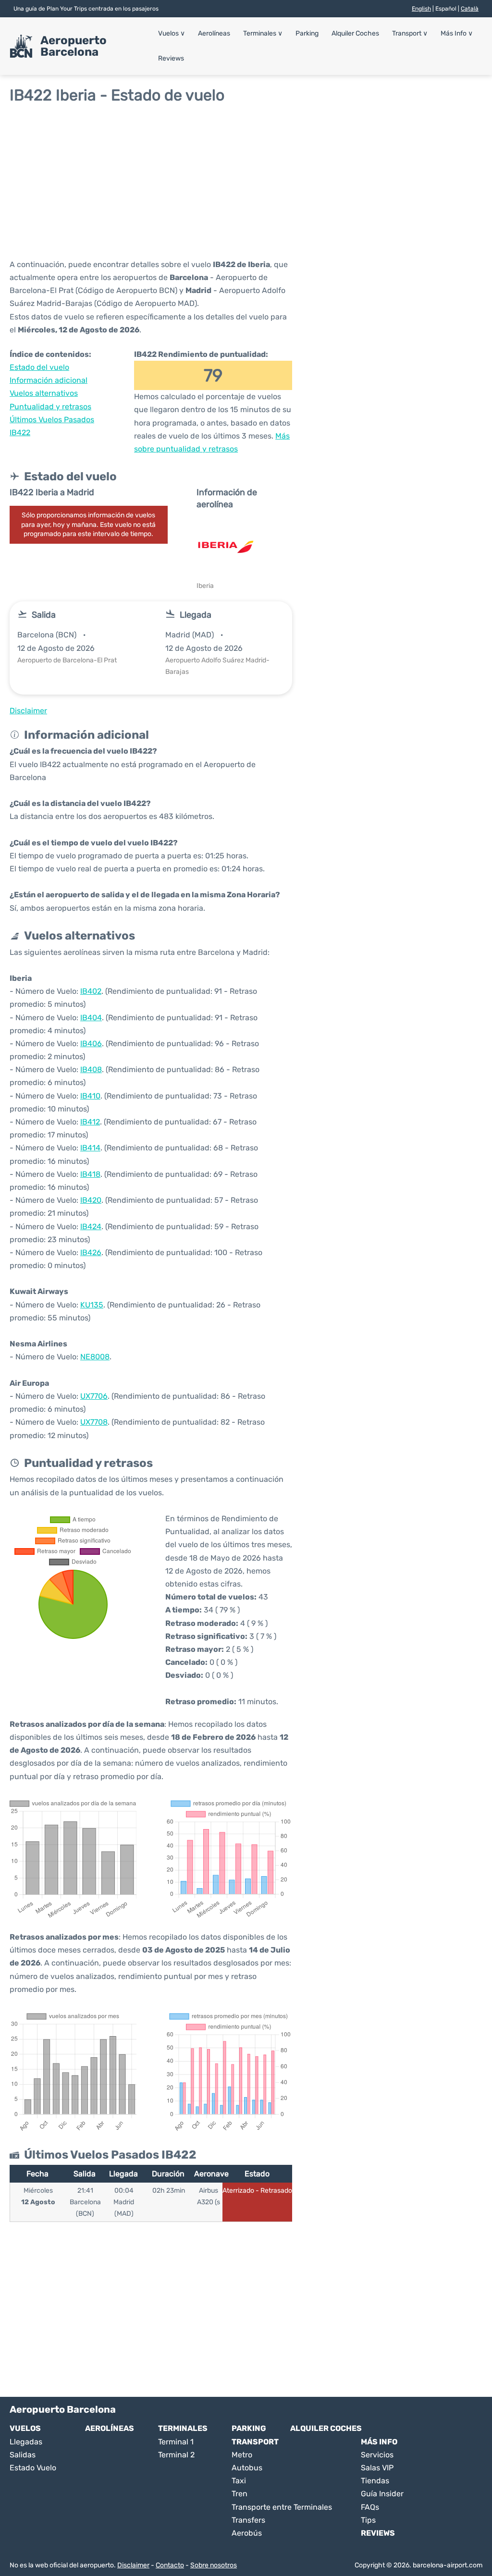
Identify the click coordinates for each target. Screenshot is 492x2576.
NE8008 (95, 1357)
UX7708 (94, 1422)
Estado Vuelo (33, 2468)
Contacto (170, 2565)
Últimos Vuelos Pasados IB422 (52, 426)
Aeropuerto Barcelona (74, 46)
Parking (307, 33)
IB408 (91, 1069)
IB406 (91, 1044)
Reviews (171, 58)
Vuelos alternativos (44, 393)
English (421, 9)
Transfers (248, 2520)
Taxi (239, 2481)
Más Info (457, 33)
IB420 (91, 1200)
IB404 (91, 1018)
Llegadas (26, 2442)
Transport (410, 33)
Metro (242, 2455)
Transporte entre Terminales (282, 2507)
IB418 (90, 1174)
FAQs (370, 2507)
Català (470, 9)
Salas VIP (377, 2468)
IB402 (91, 991)
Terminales (263, 33)
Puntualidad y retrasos (50, 407)
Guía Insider (382, 2494)
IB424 (91, 1227)
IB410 (90, 1096)
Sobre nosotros (214, 2565)
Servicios (377, 2455)
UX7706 (94, 1396)
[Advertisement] (246, 181)
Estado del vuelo (39, 367)
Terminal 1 (176, 2442)
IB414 (90, 1148)
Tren (240, 2494)
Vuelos (172, 33)
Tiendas (375, 2481)
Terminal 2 (176, 2455)
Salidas (23, 2455)
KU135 (92, 1305)
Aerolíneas (214, 33)
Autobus (247, 2468)
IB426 (91, 1252)
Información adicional (49, 380)
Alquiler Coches (355, 33)
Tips (368, 2520)
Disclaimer (133, 2565)
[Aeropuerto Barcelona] (21, 46)
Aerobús (247, 2533)
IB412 (90, 1122)
